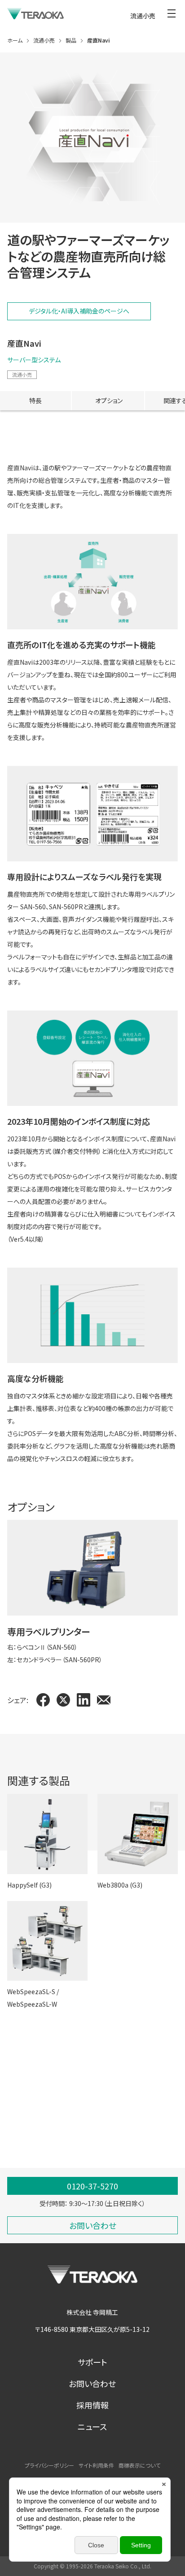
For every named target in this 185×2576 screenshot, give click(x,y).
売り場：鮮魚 (24, 2103)
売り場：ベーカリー (33, 2115)
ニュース (92, 2426)
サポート (92, 2362)
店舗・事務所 (147, 2115)
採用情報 (92, 2405)
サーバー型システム (34, 360)
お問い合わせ (92, 2383)
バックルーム (24, 2090)
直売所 (109, 2115)
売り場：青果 (69, 2090)
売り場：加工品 (117, 2103)
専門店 (79, 2115)
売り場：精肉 (114, 2090)
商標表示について (139, 2465)
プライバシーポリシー (49, 2465)
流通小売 (22, 374)
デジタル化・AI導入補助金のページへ (79, 311)
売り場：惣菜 (69, 2103)
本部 (13, 2128)
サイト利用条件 (96, 2465)
